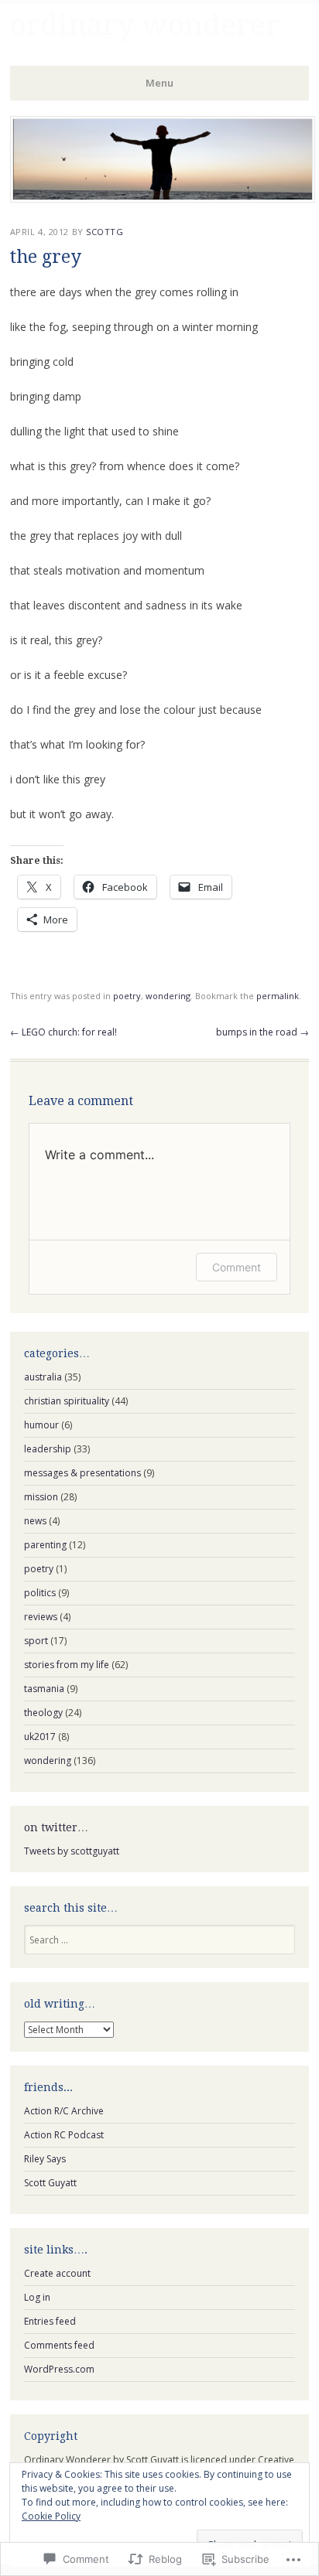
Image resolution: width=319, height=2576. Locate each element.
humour (41, 1425)
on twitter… (56, 1827)
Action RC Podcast (64, 2135)
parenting (45, 1545)
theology (43, 1713)
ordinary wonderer (145, 25)
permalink (278, 996)
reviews (41, 1617)
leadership (48, 1449)
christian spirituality (67, 1401)
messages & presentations (82, 1473)
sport (36, 1641)
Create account (57, 2273)
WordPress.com (59, 2369)
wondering (168, 996)
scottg (105, 232)
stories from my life (67, 1665)
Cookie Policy (51, 2516)
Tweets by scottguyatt (72, 1851)
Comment (237, 1267)
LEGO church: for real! (63, 1032)
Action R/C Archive (64, 2111)
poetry (127, 996)
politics (40, 1593)
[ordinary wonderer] (163, 198)
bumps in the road (262, 1032)
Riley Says (45, 2159)
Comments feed (59, 2345)
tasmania (44, 1689)
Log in (37, 2297)
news (35, 1521)
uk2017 (40, 1737)
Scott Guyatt (50, 2183)
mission (41, 1497)
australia (43, 1377)
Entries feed (50, 2321)
